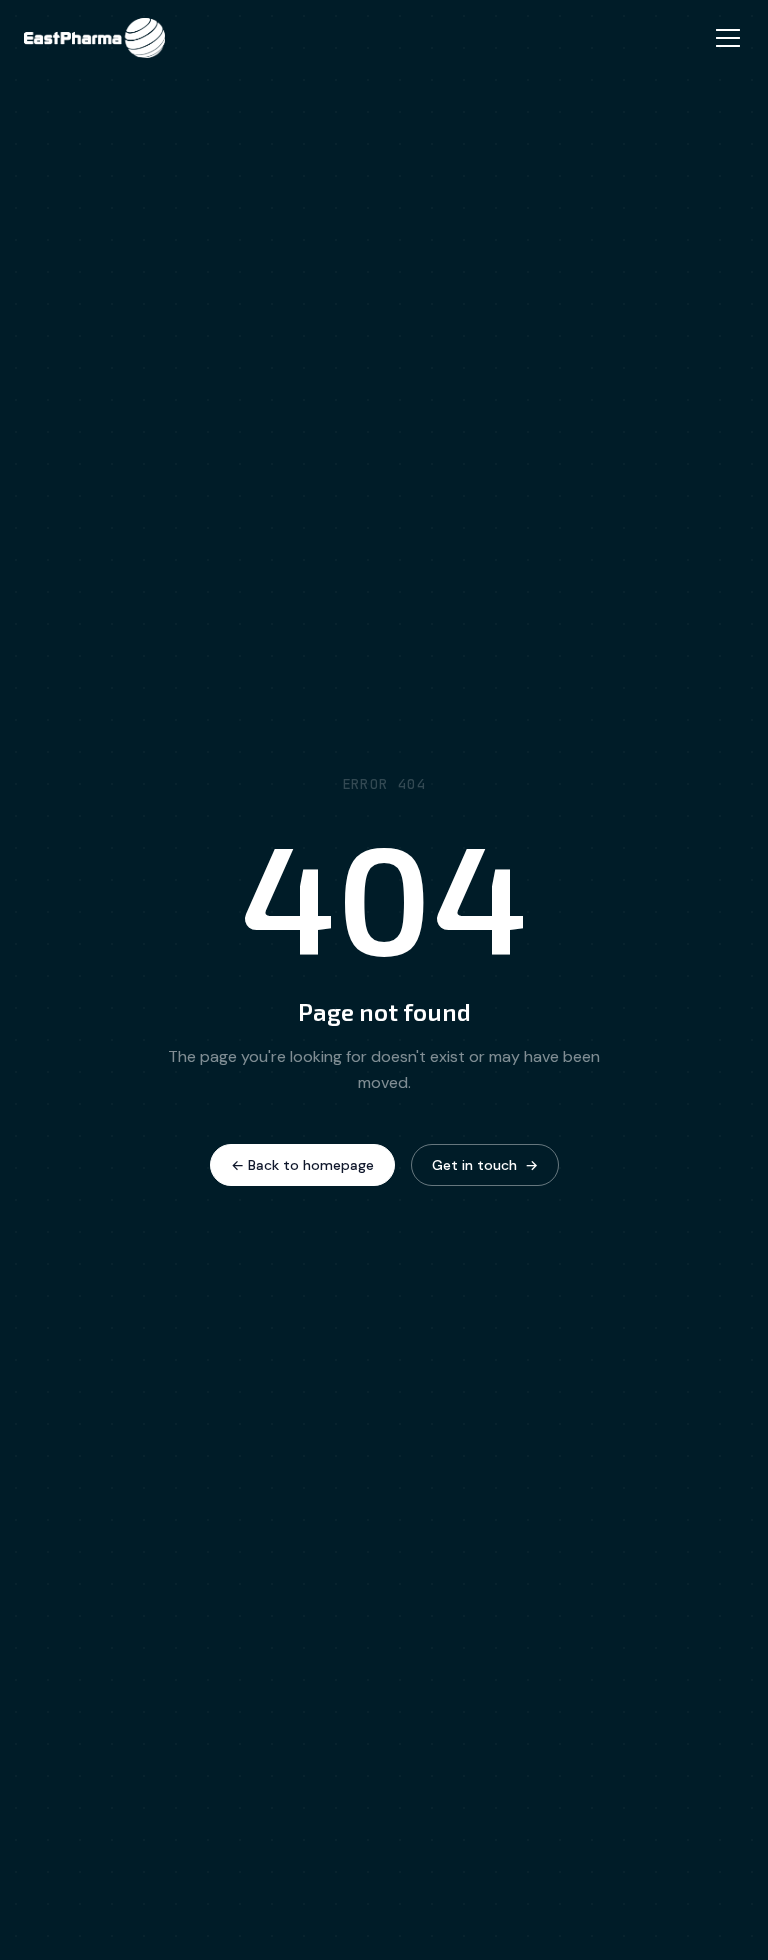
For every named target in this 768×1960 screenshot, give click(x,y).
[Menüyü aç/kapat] (728, 38)
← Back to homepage (302, 1165)
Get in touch (485, 1165)
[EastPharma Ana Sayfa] (94, 38)
